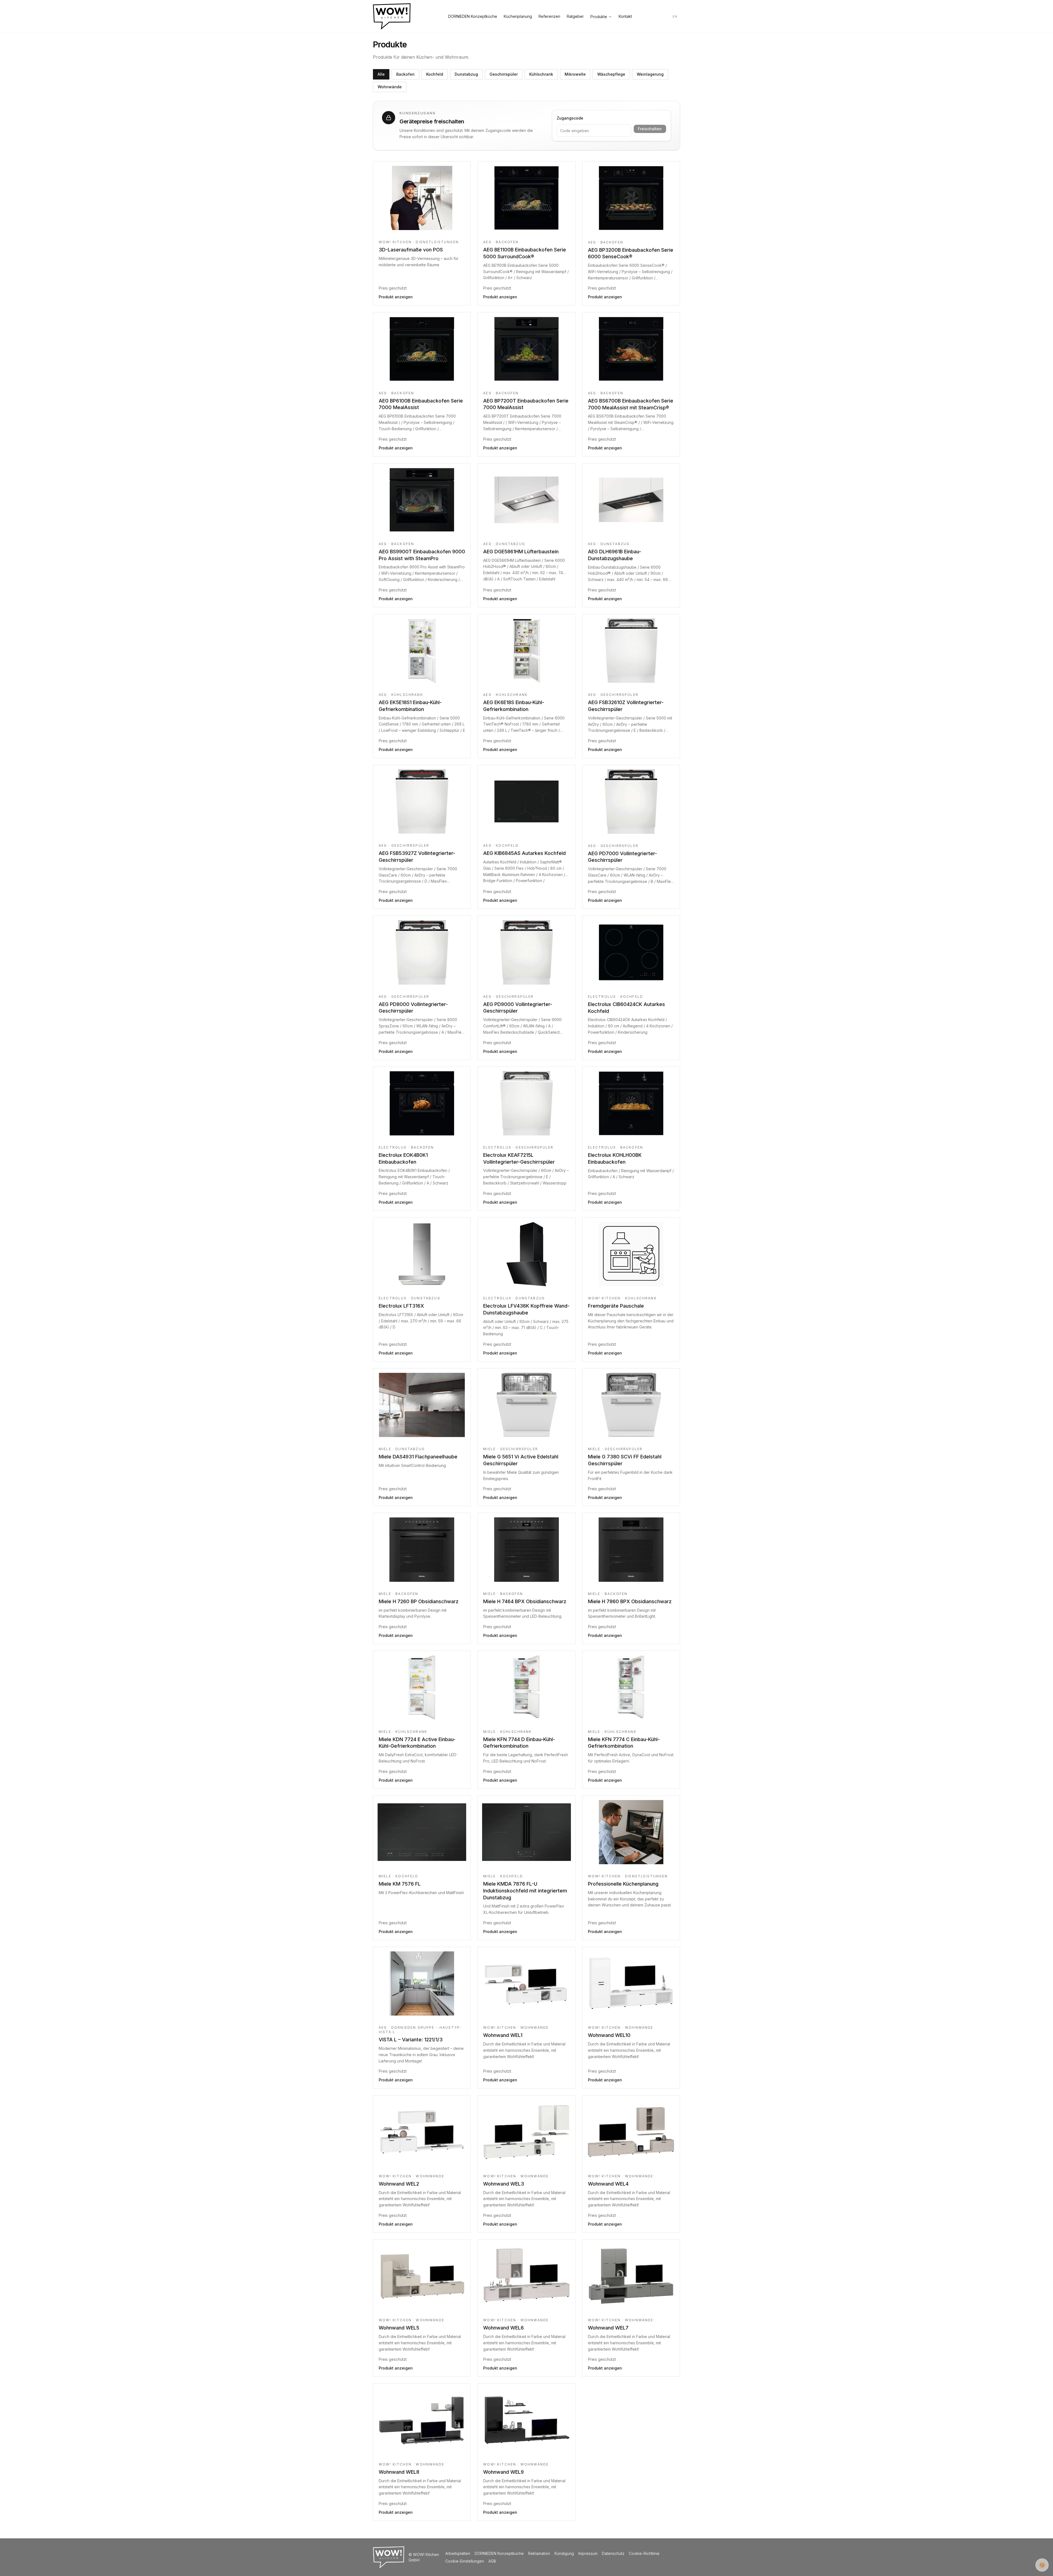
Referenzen (549, 16)
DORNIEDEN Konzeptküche (473, 16)
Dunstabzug (466, 74)
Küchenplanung (518, 16)
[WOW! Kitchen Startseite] (392, 16)
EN (675, 16)
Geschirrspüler (504, 74)
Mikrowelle (575, 74)
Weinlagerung (650, 74)
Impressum (588, 2553)
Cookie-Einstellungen (465, 2561)
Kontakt (625, 16)
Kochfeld (435, 74)
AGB (492, 2561)
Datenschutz (613, 2553)
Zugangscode (570, 118)
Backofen (405, 74)
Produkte (599, 17)
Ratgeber (575, 16)
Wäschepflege (611, 74)
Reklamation (539, 2553)
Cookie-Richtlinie (644, 2553)
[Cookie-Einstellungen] (1042, 2565)
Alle (381, 74)
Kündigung (564, 2553)
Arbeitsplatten (458, 2553)
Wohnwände (390, 87)
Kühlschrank (541, 74)
